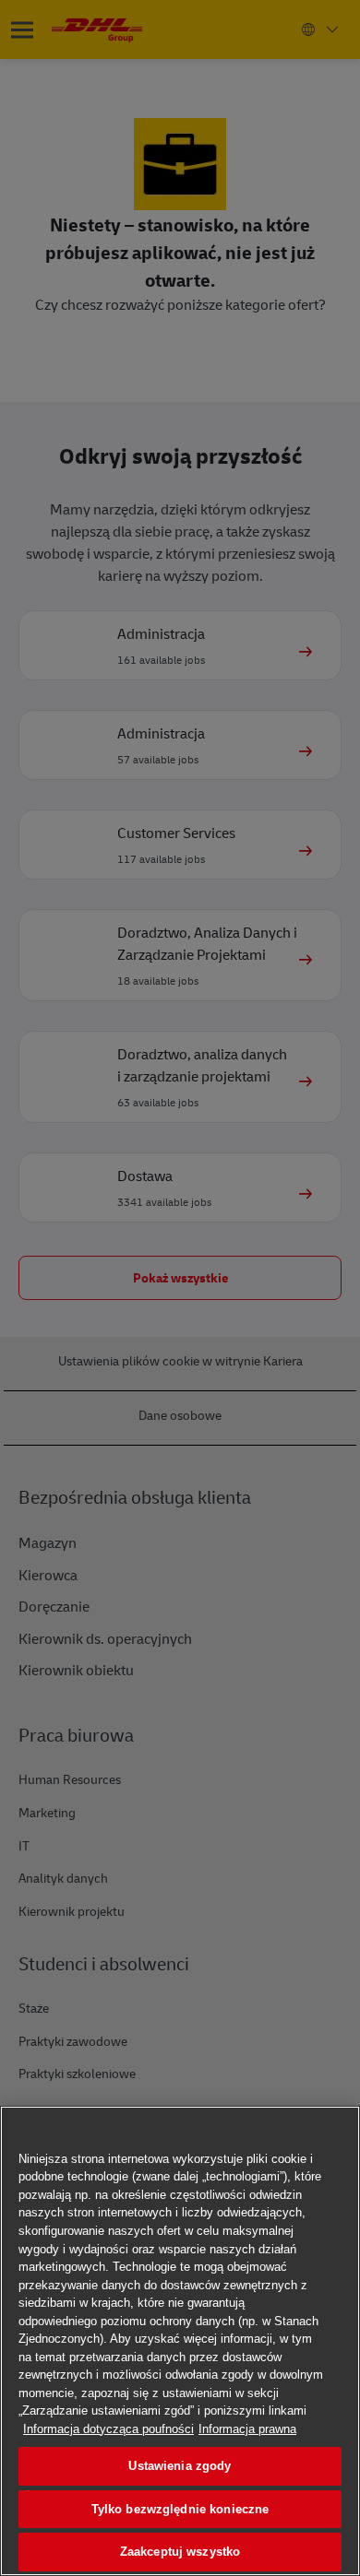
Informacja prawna (247, 2429)
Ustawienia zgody (180, 2466)
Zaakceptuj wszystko (180, 2552)
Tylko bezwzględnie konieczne (180, 2509)
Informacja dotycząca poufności (108, 2429)
